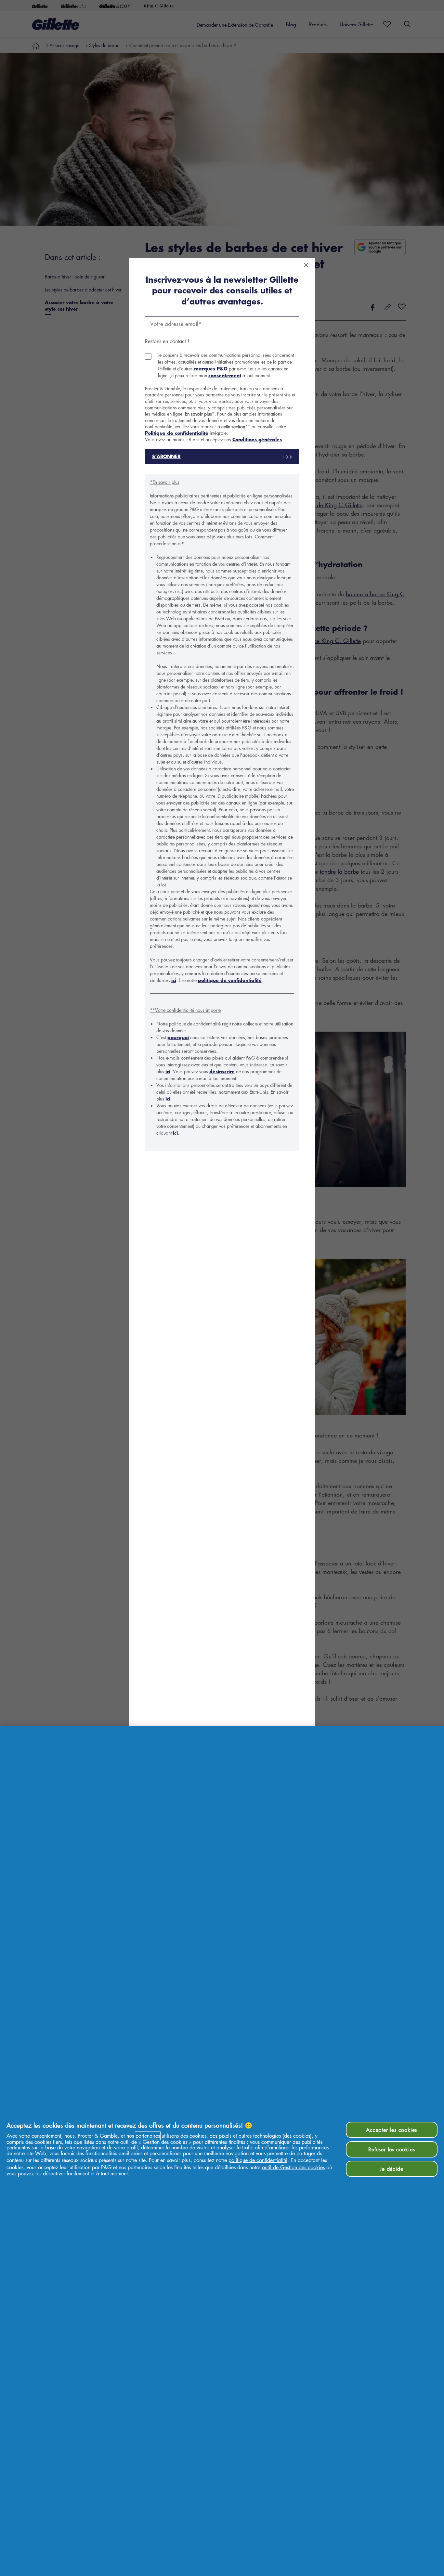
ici (174, 980)
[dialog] (222, 1288)
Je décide (392, 2169)
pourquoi (178, 1037)
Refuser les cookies (392, 2149)
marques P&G (211, 369)
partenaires (148, 2136)
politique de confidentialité (230, 980)
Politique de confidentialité (177, 433)
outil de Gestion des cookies (293, 2167)
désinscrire (222, 1071)
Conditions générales (257, 439)
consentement (225, 375)
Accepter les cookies (392, 2130)
